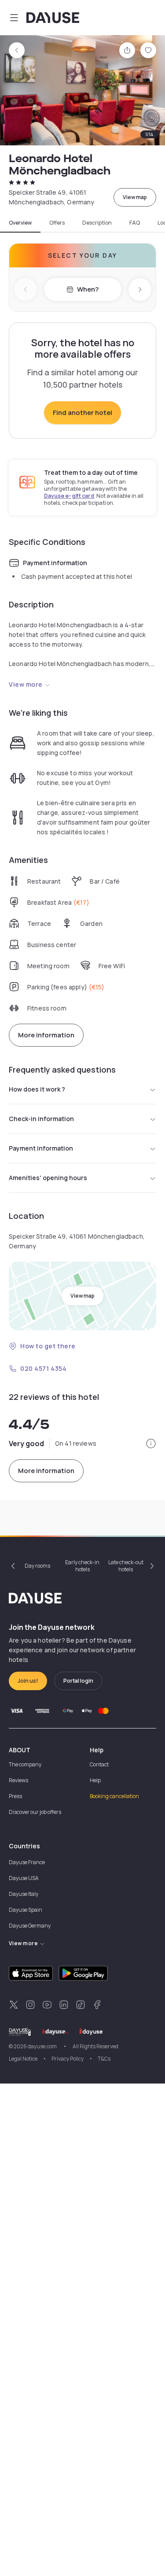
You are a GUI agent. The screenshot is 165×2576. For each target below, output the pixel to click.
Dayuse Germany (30, 1926)
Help (95, 1780)
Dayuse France (27, 1862)
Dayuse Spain (26, 1910)
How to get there (48, 1346)
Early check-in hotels (82, 1566)
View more (26, 684)
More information (46, 1035)
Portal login (78, 1681)
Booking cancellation (114, 1796)
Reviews (18, 1780)
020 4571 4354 (43, 1368)
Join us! (28, 1681)
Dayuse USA (24, 1878)
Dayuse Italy (24, 1894)
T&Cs (104, 2059)
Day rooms (37, 1566)
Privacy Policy (68, 2059)
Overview (20, 223)
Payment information (41, 1148)
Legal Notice (23, 2059)
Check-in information (41, 1119)
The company (25, 1764)
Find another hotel (82, 413)
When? (88, 289)
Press (15, 1796)
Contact (99, 1764)
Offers (57, 223)
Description (97, 223)
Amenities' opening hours (48, 1178)
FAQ (135, 223)
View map (135, 197)
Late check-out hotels (126, 1566)
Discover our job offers (35, 1812)
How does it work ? (37, 1089)
